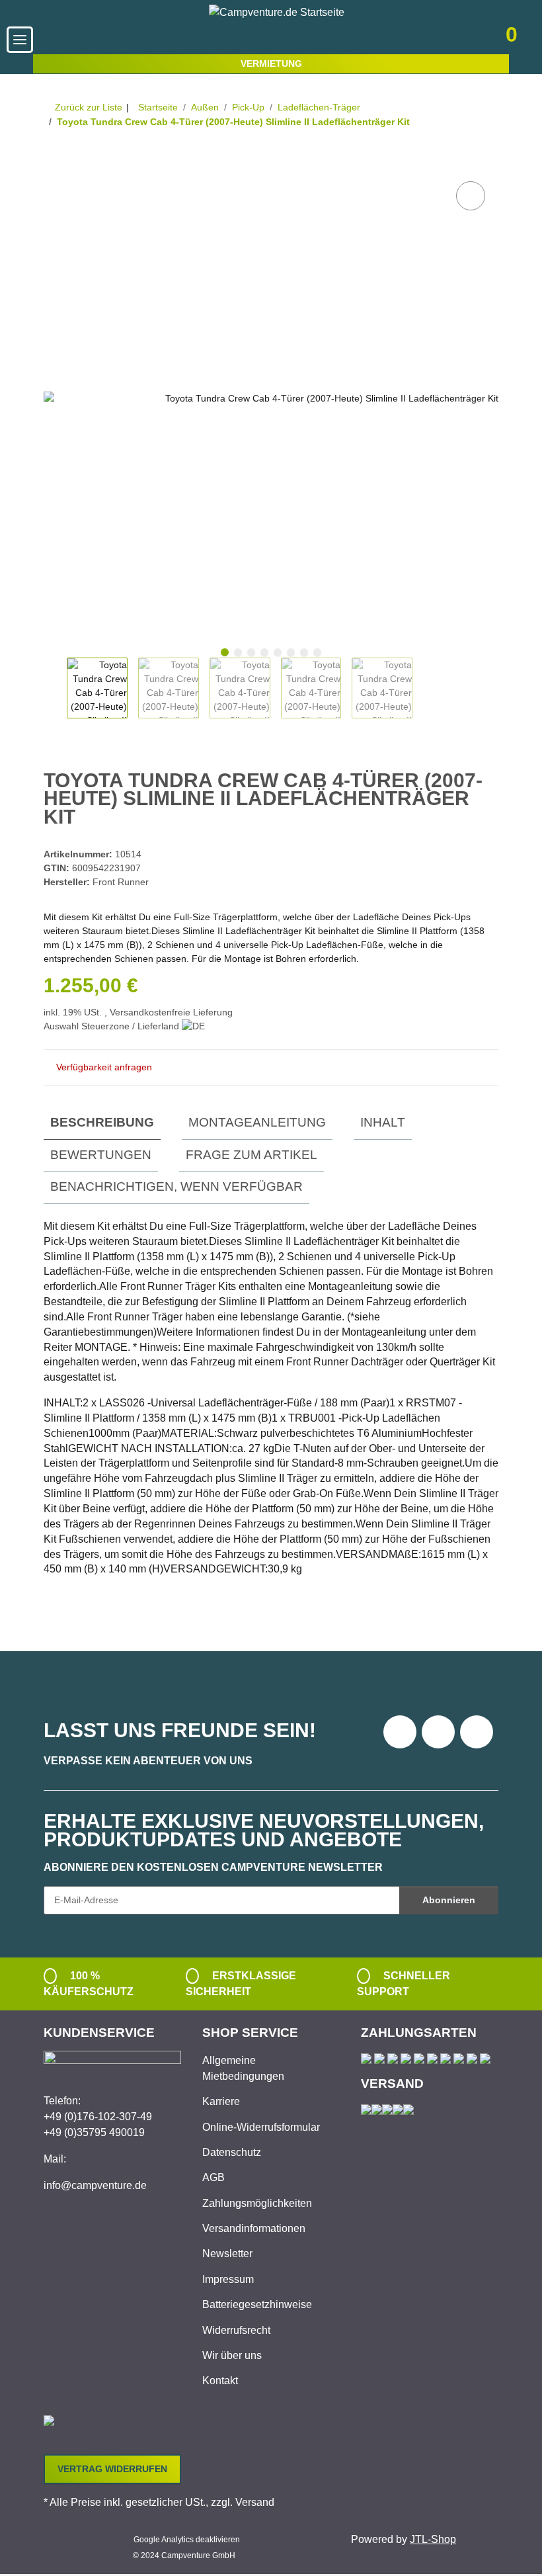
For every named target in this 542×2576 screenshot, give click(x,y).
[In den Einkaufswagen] (54, 163)
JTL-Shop (433, 2539)
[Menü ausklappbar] (20, 40)
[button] (421, 39)
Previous (55, 688)
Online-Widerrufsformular (261, 2127)
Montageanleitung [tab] (257, 1122)
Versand (255, 2502)
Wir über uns (232, 2355)
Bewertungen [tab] (101, 1155)
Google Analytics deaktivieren (187, 2540)
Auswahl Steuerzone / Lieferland (113, 1026)
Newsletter (227, 2254)
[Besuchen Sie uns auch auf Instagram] (477, 1732)
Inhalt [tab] (383, 1122)
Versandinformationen (254, 2228)
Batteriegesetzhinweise (257, 2304)
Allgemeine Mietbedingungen (243, 2068)
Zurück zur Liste (89, 107)
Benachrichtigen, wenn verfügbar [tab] (176, 1186)
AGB (213, 2177)
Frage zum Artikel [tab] (252, 1155)
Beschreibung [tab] (102, 1122)
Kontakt (220, 2381)
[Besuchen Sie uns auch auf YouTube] (438, 1732)
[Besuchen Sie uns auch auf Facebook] (400, 1732)
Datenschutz (232, 2152)
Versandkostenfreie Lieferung (171, 1012)
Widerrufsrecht (236, 2330)
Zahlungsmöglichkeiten (257, 2203)
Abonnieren (449, 1900)
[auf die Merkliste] (471, 196)
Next (424, 688)
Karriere (221, 2101)
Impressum (228, 2279)
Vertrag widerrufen (112, 2469)
